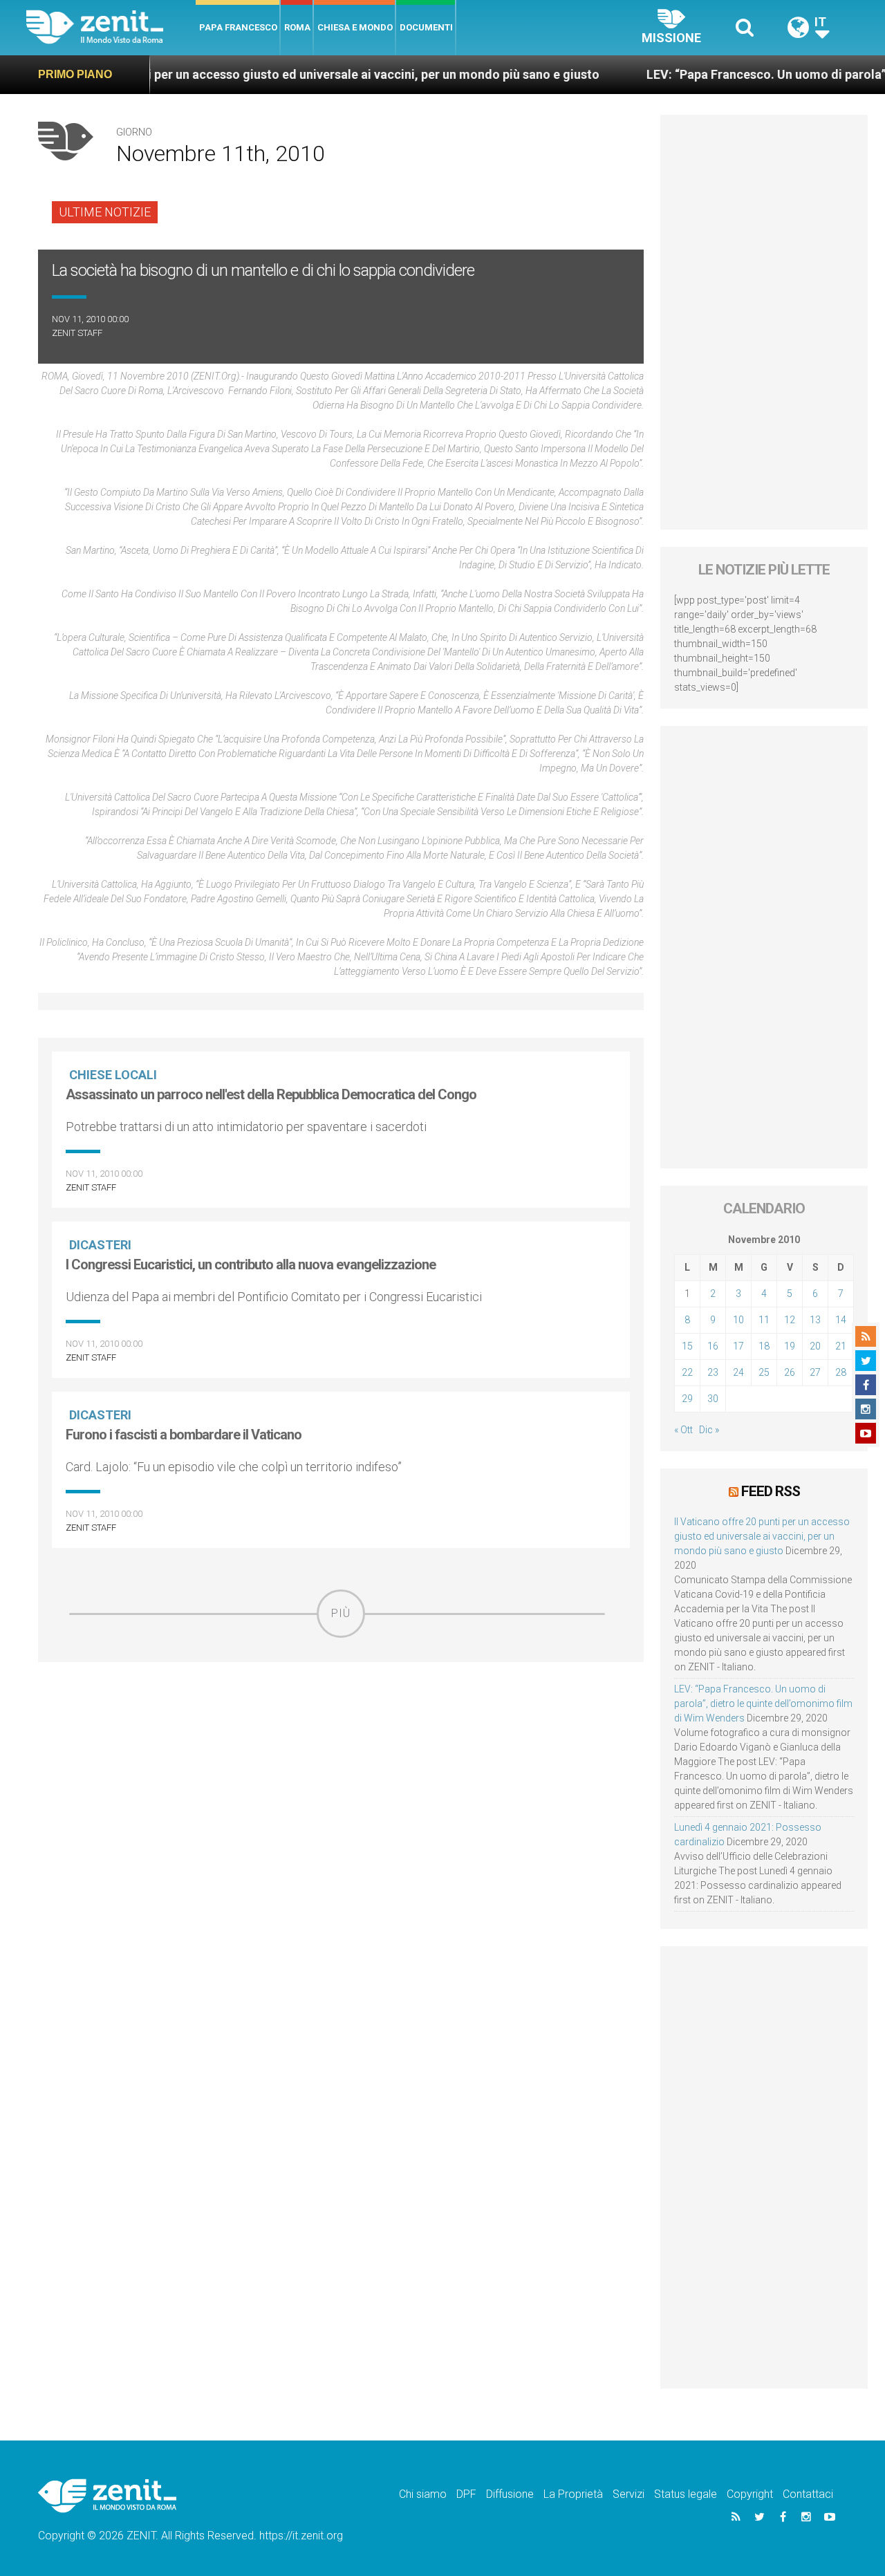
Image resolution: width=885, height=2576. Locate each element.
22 (687, 1372)
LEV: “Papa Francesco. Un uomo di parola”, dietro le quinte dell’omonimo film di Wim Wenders (763, 1704)
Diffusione (510, 2494)
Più (341, 1613)
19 (790, 1346)
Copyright (750, 2494)
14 (841, 1320)
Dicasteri (100, 1245)
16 (713, 1346)
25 (764, 1372)
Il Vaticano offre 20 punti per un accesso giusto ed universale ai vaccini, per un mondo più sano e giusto (762, 1536)
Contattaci (808, 2494)
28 (841, 1372)
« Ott (683, 1430)
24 (738, 1372)
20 (815, 1346)
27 (815, 1372)
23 (713, 1372)
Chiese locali (113, 1075)
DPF (466, 2494)
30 (713, 1399)
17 (738, 1346)
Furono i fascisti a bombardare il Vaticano (184, 1435)
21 (841, 1346)
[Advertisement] (341, 1736)
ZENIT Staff (77, 333)
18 (764, 1346)
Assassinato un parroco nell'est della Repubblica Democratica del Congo (271, 1094)
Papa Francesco (238, 27)
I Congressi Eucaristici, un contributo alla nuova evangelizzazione (251, 1264)
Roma (297, 27)
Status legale (686, 2494)
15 (687, 1346)
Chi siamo (423, 2494)
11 (764, 1320)
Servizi (628, 2494)
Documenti (426, 27)
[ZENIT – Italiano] (111, 27)
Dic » (709, 1430)
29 (687, 1399)
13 (815, 1320)
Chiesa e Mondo (355, 27)
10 (738, 1320)
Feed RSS (771, 1491)
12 (790, 1320)
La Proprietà (573, 2494)
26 (790, 1372)
